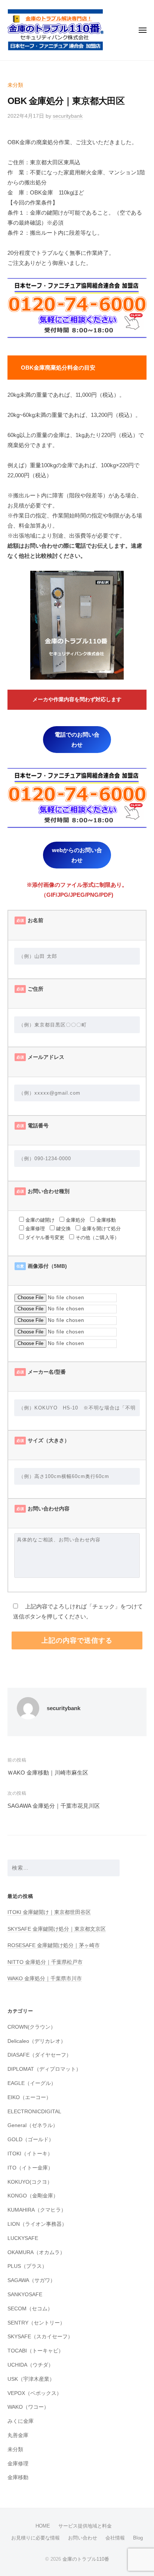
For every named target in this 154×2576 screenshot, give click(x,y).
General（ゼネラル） (33, 2125)
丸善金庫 (18, 2435)
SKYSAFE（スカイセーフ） (40, 2337)
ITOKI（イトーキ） (30, 2154)
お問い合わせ (83, 2538)
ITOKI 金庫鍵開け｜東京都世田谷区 (49, 1912)
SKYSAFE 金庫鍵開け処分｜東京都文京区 (57, 1929)
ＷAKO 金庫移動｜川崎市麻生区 (48, 1773)
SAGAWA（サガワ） (31, 2280)
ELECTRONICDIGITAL (34, 2112)
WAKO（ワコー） (28, 2407)
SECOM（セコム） (30, 2309)
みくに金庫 (21, 2421)
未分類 (15, 85)
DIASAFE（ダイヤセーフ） (39, 2055)
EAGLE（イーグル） (32, 2083)
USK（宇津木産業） (31, 2379)
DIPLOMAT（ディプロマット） (44, 2069)
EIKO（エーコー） (29, 2097)
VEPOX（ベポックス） (35, 2393)
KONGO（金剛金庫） (33, 2196)
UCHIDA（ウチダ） (30, 2365)
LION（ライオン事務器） (37, 2224)
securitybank (68, 116)
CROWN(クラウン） (32, 2027)
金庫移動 (18, 2477)
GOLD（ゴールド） (31, 2140)
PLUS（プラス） (27, 2266)
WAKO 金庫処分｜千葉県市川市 (45, 1979)
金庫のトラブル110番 (86, 2559)
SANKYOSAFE (25, 2295)
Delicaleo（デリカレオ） (37, 2041)
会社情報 (115, 2538)
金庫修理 (18, 2464)
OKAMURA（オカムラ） (36, 2252)
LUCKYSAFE (23, 2238)
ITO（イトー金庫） (30, 2168)
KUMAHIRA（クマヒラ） (37, 2210)
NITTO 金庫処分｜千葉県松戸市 (45, 1962)
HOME (43, 2526)
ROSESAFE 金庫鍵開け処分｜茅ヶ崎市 (54, 1945)
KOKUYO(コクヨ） (30, 2182)
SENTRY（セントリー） (36, 2323)
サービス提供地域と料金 (85, 2526)
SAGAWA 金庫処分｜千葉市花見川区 (54, 1806)
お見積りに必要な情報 (36, 2538)
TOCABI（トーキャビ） (36, 2351)
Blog (138, 2538)
